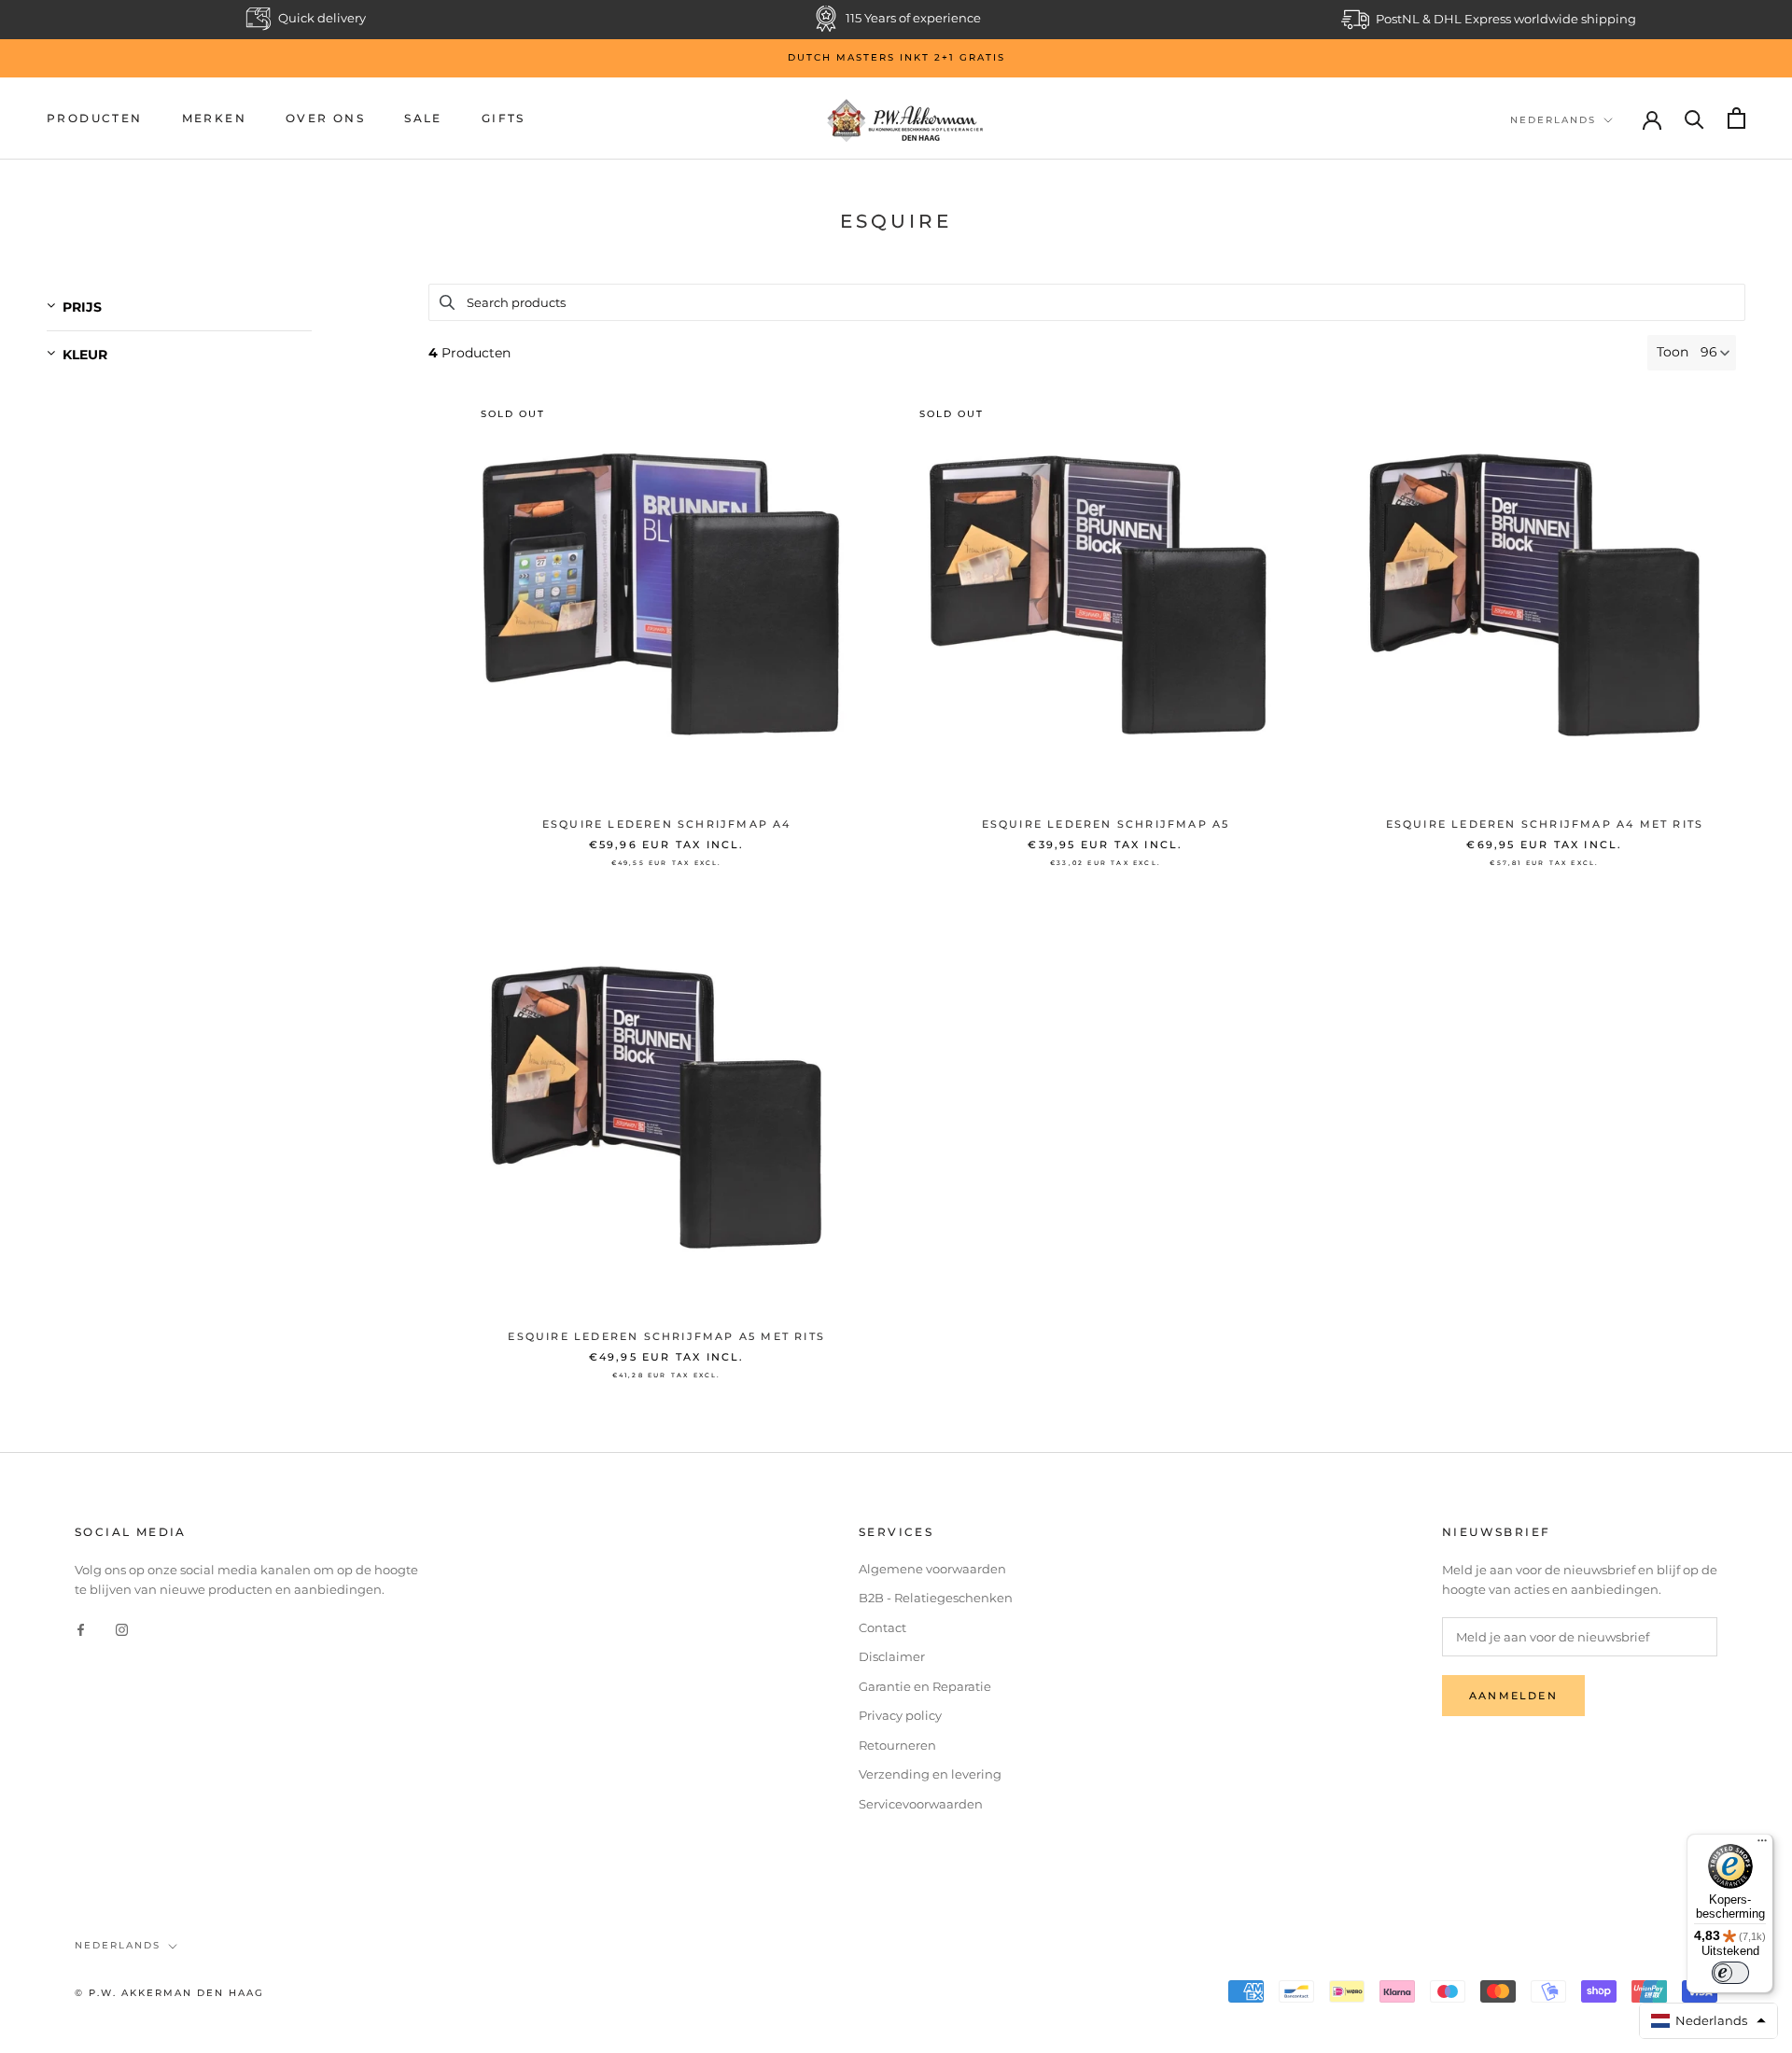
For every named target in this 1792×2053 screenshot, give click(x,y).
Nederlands (1553, 119)
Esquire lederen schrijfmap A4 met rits (1545, 824)
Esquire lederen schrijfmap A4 (667, 824)
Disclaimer (892, 1656)
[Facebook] (81, 1629)
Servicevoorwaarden (921, 1804)
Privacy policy (900, 1715)
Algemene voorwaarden (932, 1569)
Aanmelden (1513, 1696)
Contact (882, 1627)
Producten (95, 118)
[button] (1709, 2021)
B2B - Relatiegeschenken (936, 1598)
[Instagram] (122, 1629)
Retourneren (897, 1745)
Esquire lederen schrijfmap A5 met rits (666, 1336)
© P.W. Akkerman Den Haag (169, 1993)
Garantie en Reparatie (925, 1686)
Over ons (325, 118)
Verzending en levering (930, 1774)
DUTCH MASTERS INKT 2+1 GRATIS (896, 57)
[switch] (1730, 1973)
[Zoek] (1694, 118)
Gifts (504, 118)
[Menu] (1762, 1845)
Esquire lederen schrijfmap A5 (1106, 824)
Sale (423, 118)
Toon (1673, 352)
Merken (214, 118)
